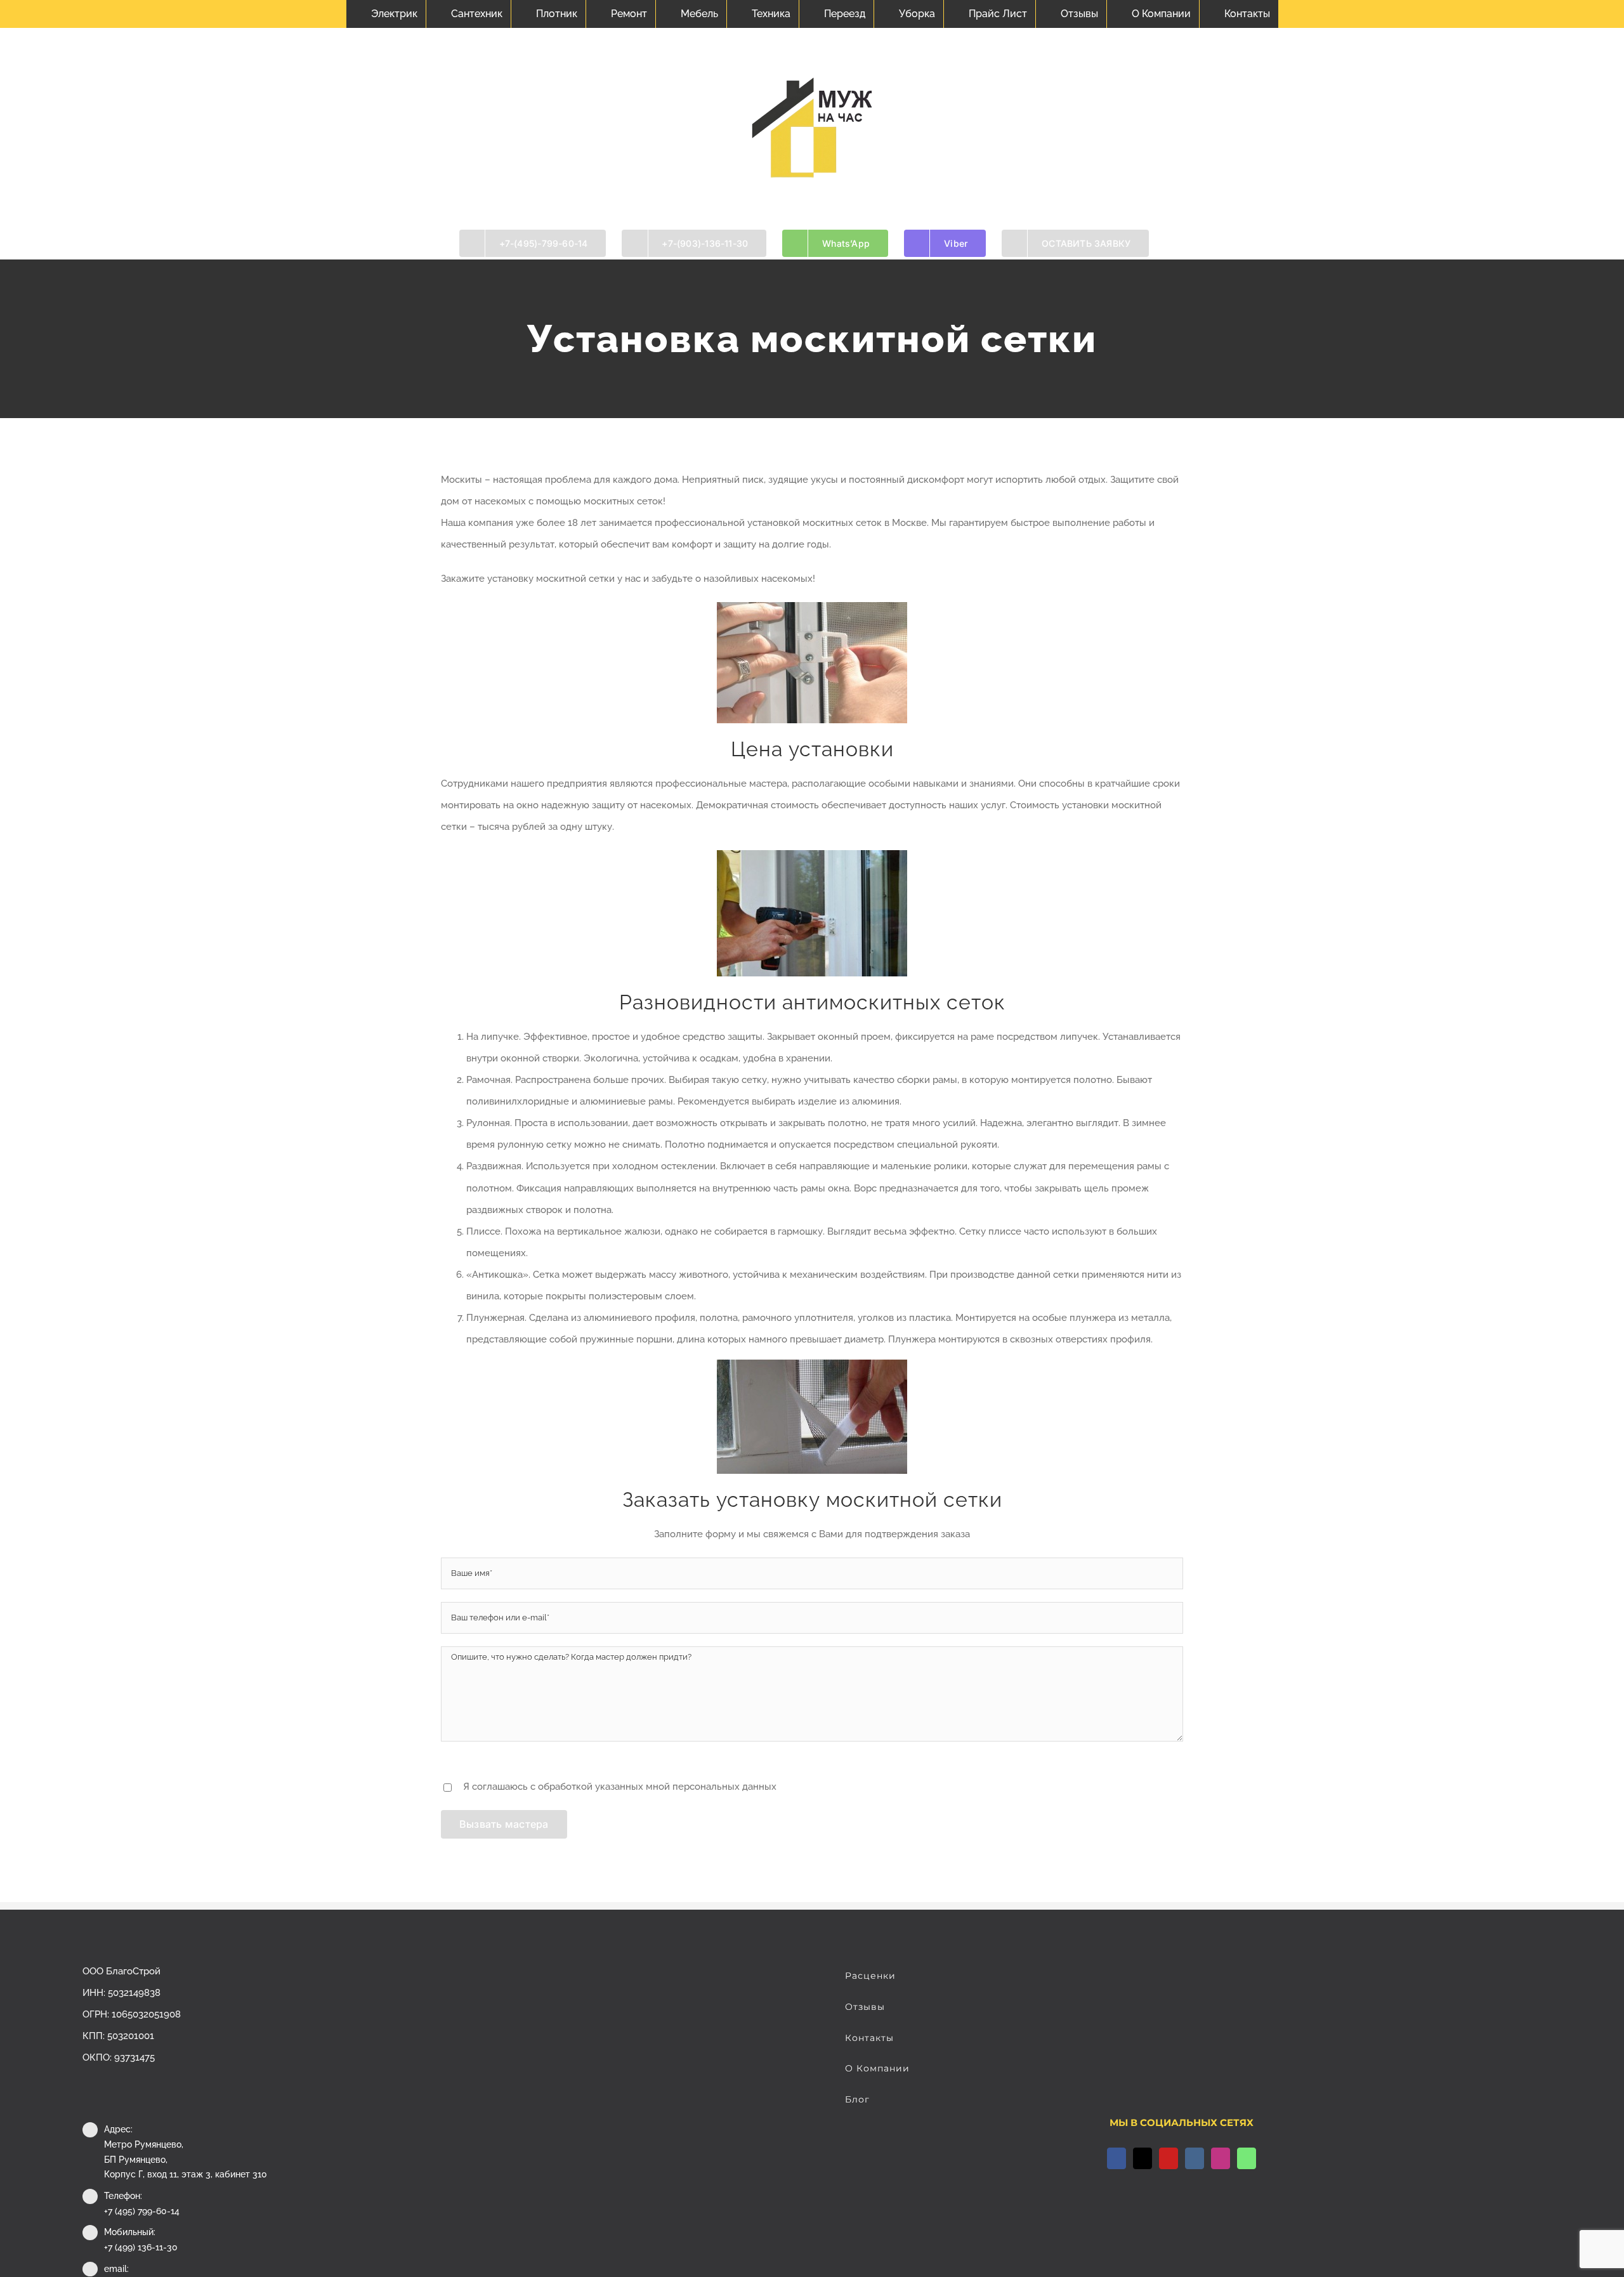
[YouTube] (1169, 2158)
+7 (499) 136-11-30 (141, 2247)
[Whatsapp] (1247, 2158)
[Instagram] (1221, 2158)
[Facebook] (1116, 2158)
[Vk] (1195, 2158)
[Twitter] (1143, 2158)
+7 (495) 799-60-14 (142, 2211)
